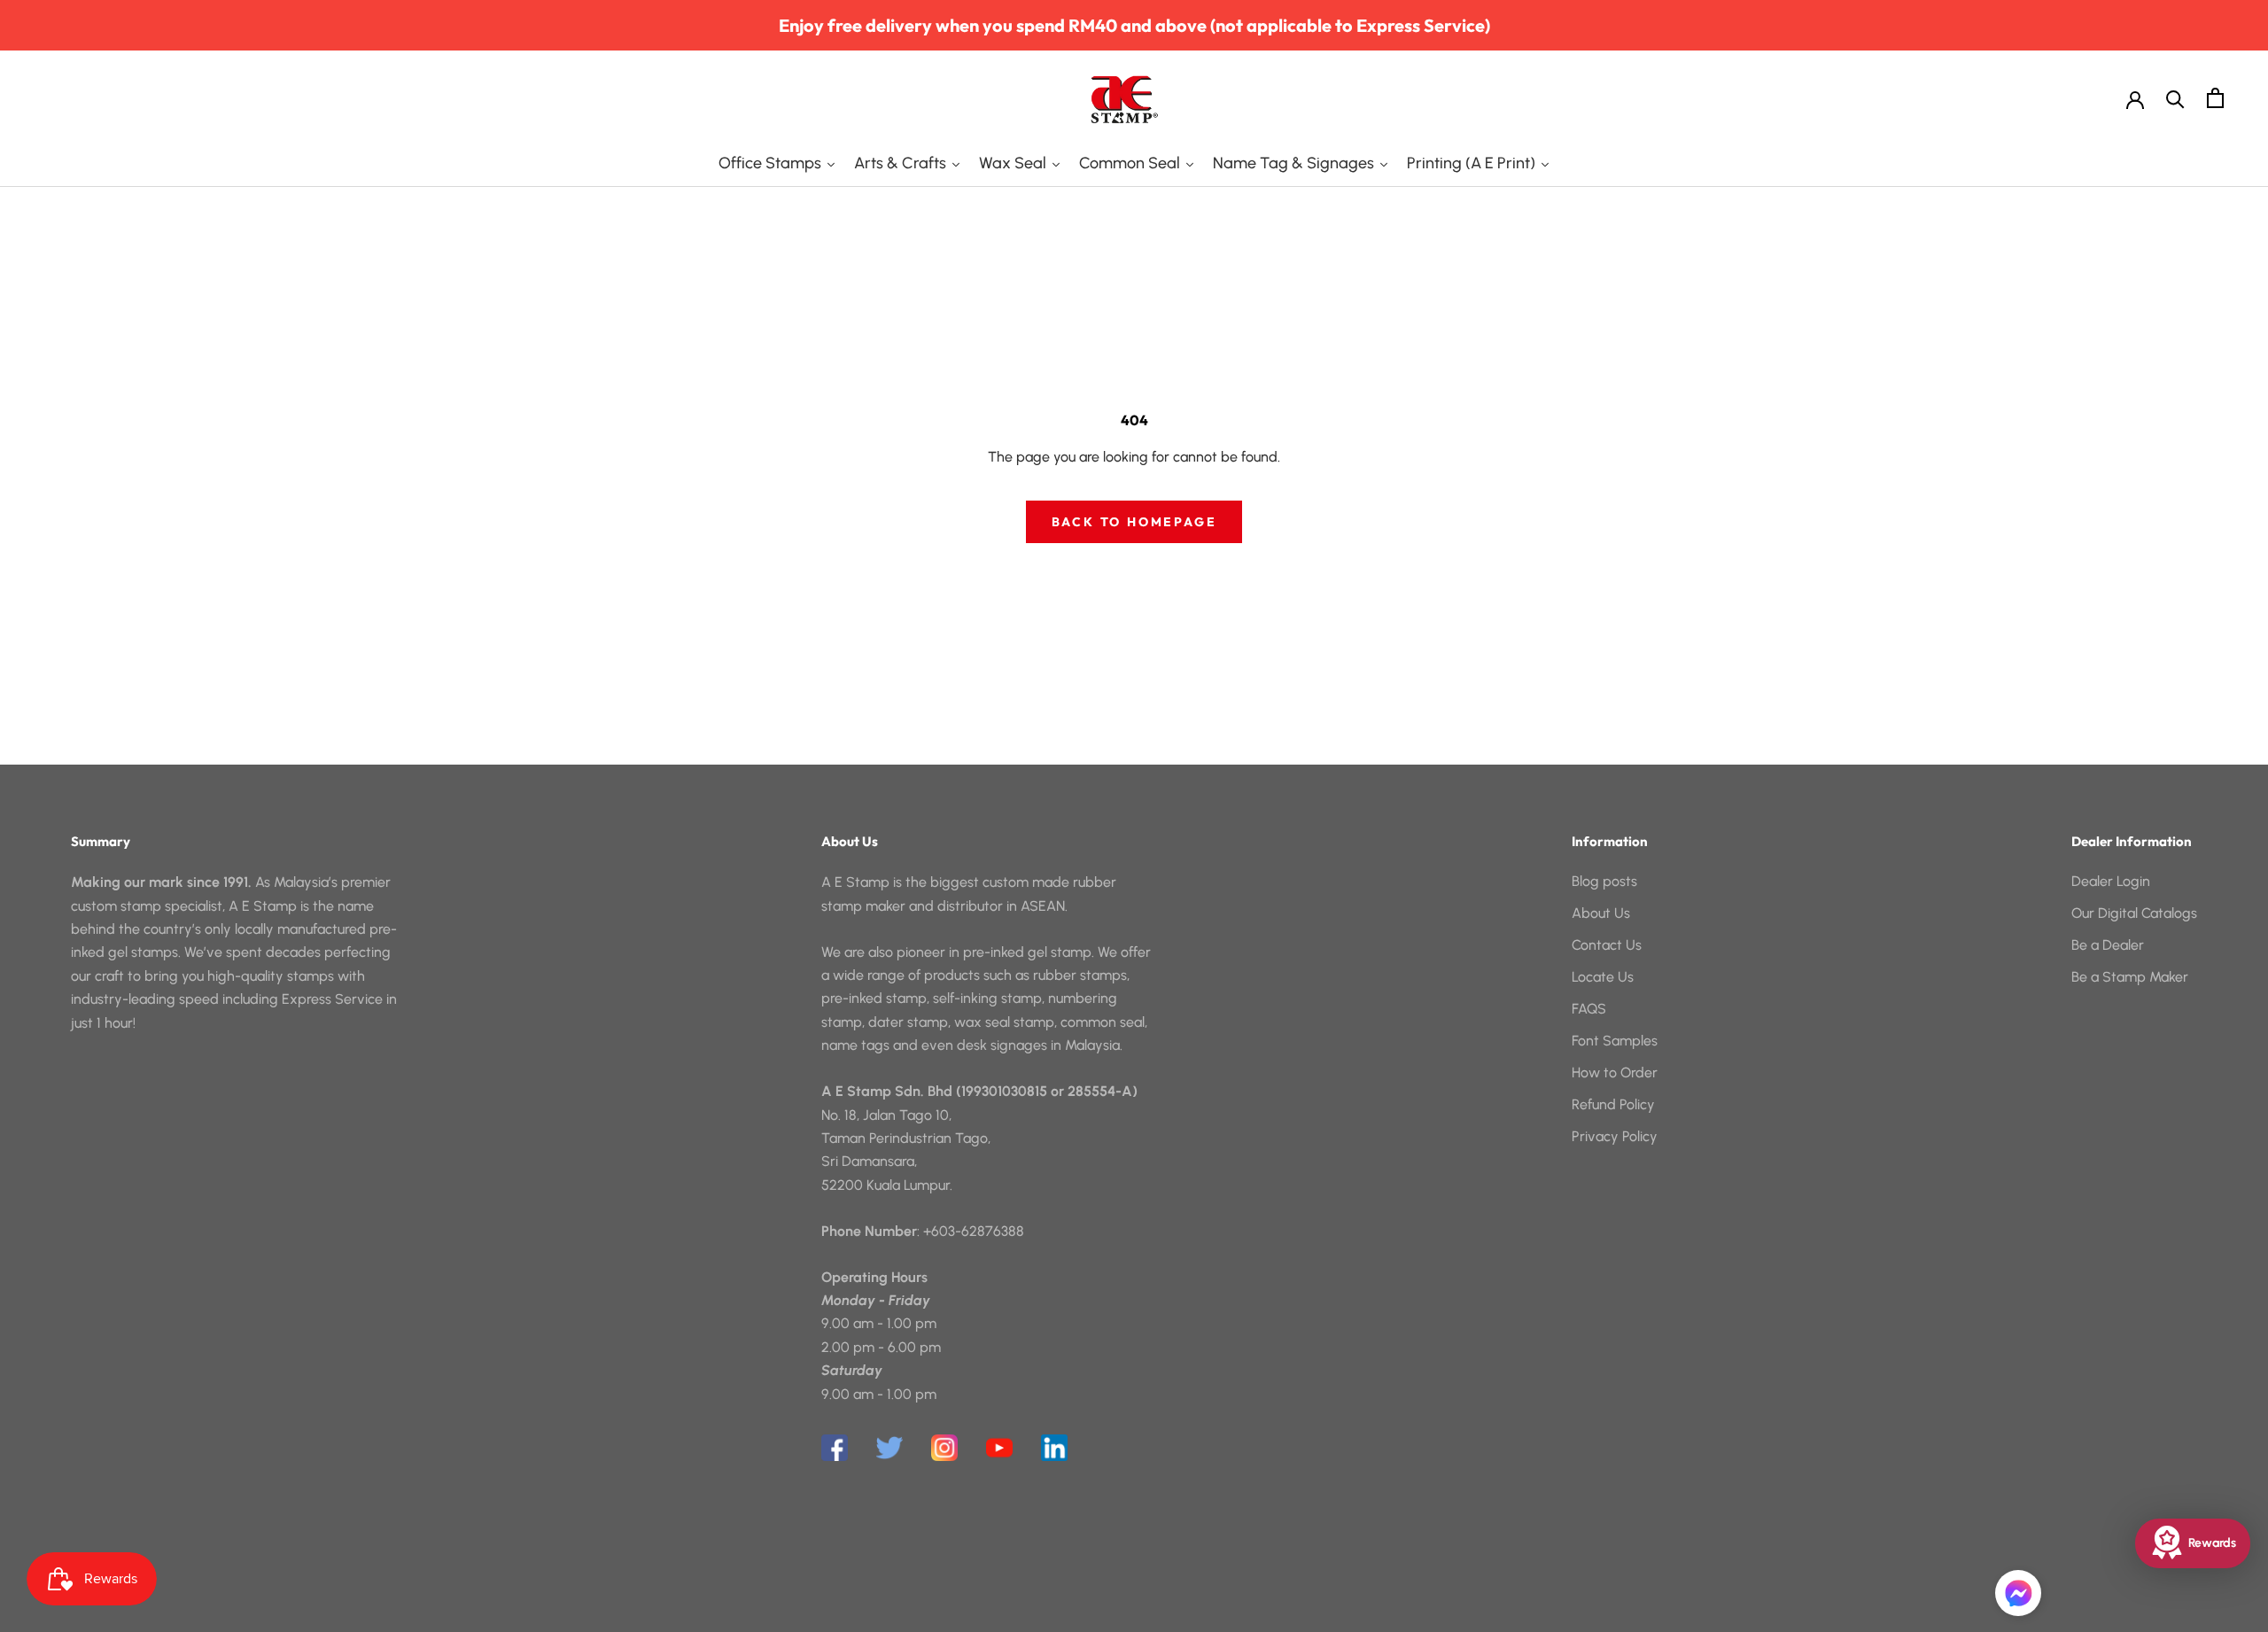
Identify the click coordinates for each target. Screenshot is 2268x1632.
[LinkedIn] (1054, 1448)
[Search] (2175, 98)
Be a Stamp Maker (2130, 977)
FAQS (1589, 1009)
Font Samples (1615, 1041)
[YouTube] (999, 1448)
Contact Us (1607, 945)
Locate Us (1603, 977)
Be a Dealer (2108, 945)
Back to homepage (1134, 522)
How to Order (1615, 1072)
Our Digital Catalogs (2134, 913)
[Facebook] (835, 1448)
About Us (1601, 913)
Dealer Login (2111, 881)
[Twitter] (889, 1448)
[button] (2018, 1593)
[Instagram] (944, 1448)
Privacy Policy (1615, 1136)
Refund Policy (1613, 1104)
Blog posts (1604, 881)
